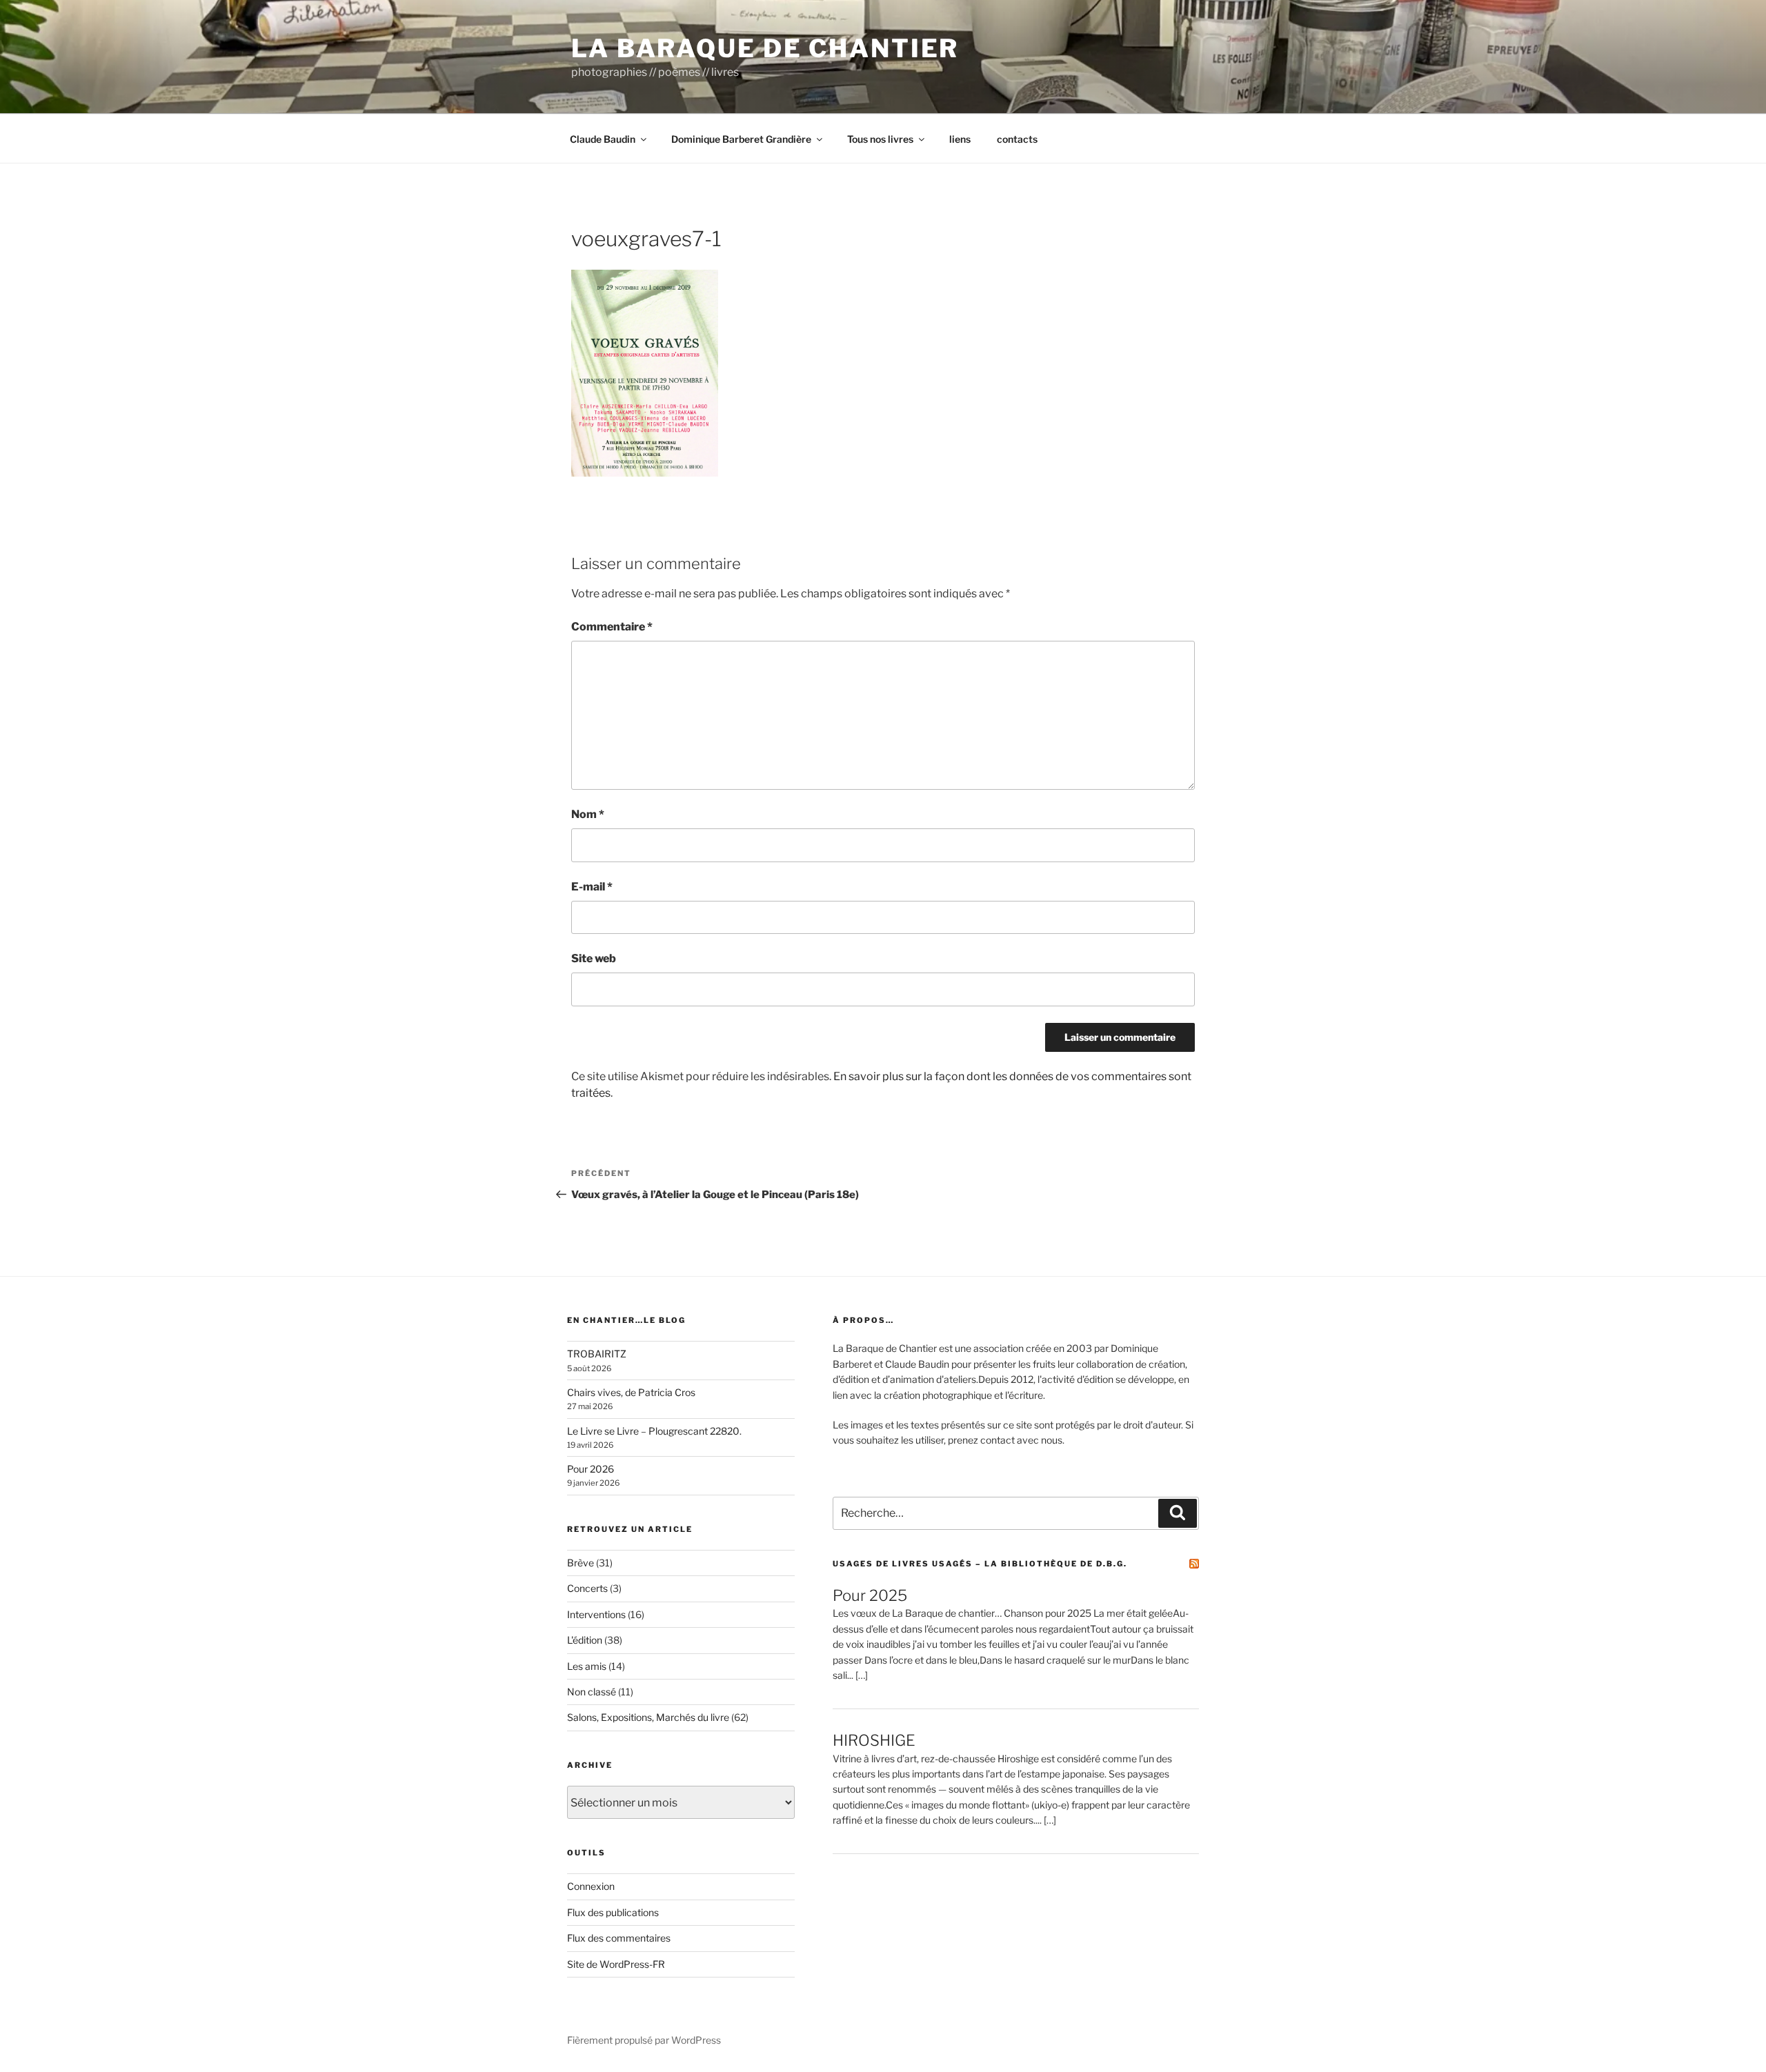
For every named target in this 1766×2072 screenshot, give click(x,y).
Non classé (592, 1692)
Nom (588, 814)
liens (960, 139)
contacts (1017, 139)
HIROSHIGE (874, 1740)
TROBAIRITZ (597, 1354)
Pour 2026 (591, 1469)
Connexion (591, 1886)
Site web (594, 958)
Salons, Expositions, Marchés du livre (648, 1717)
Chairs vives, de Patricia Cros (631, 1392)
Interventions (596, 1614)
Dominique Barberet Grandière (741, 139)
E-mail (592, 887)
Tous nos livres (880, 139)
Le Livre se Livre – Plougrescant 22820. (654, 1431)
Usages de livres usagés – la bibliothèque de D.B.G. (980, 1564)
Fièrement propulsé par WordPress (644, 2040)
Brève (581, 1563)
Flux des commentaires (619, 1938)
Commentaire (612, 627)
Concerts (587, 1588)
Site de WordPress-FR (616, 1964)
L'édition (585, 1640)
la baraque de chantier (765, 48)
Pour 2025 (870, 1595)
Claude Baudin (603, 139)
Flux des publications (613, 1912)
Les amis (587, 1666)
